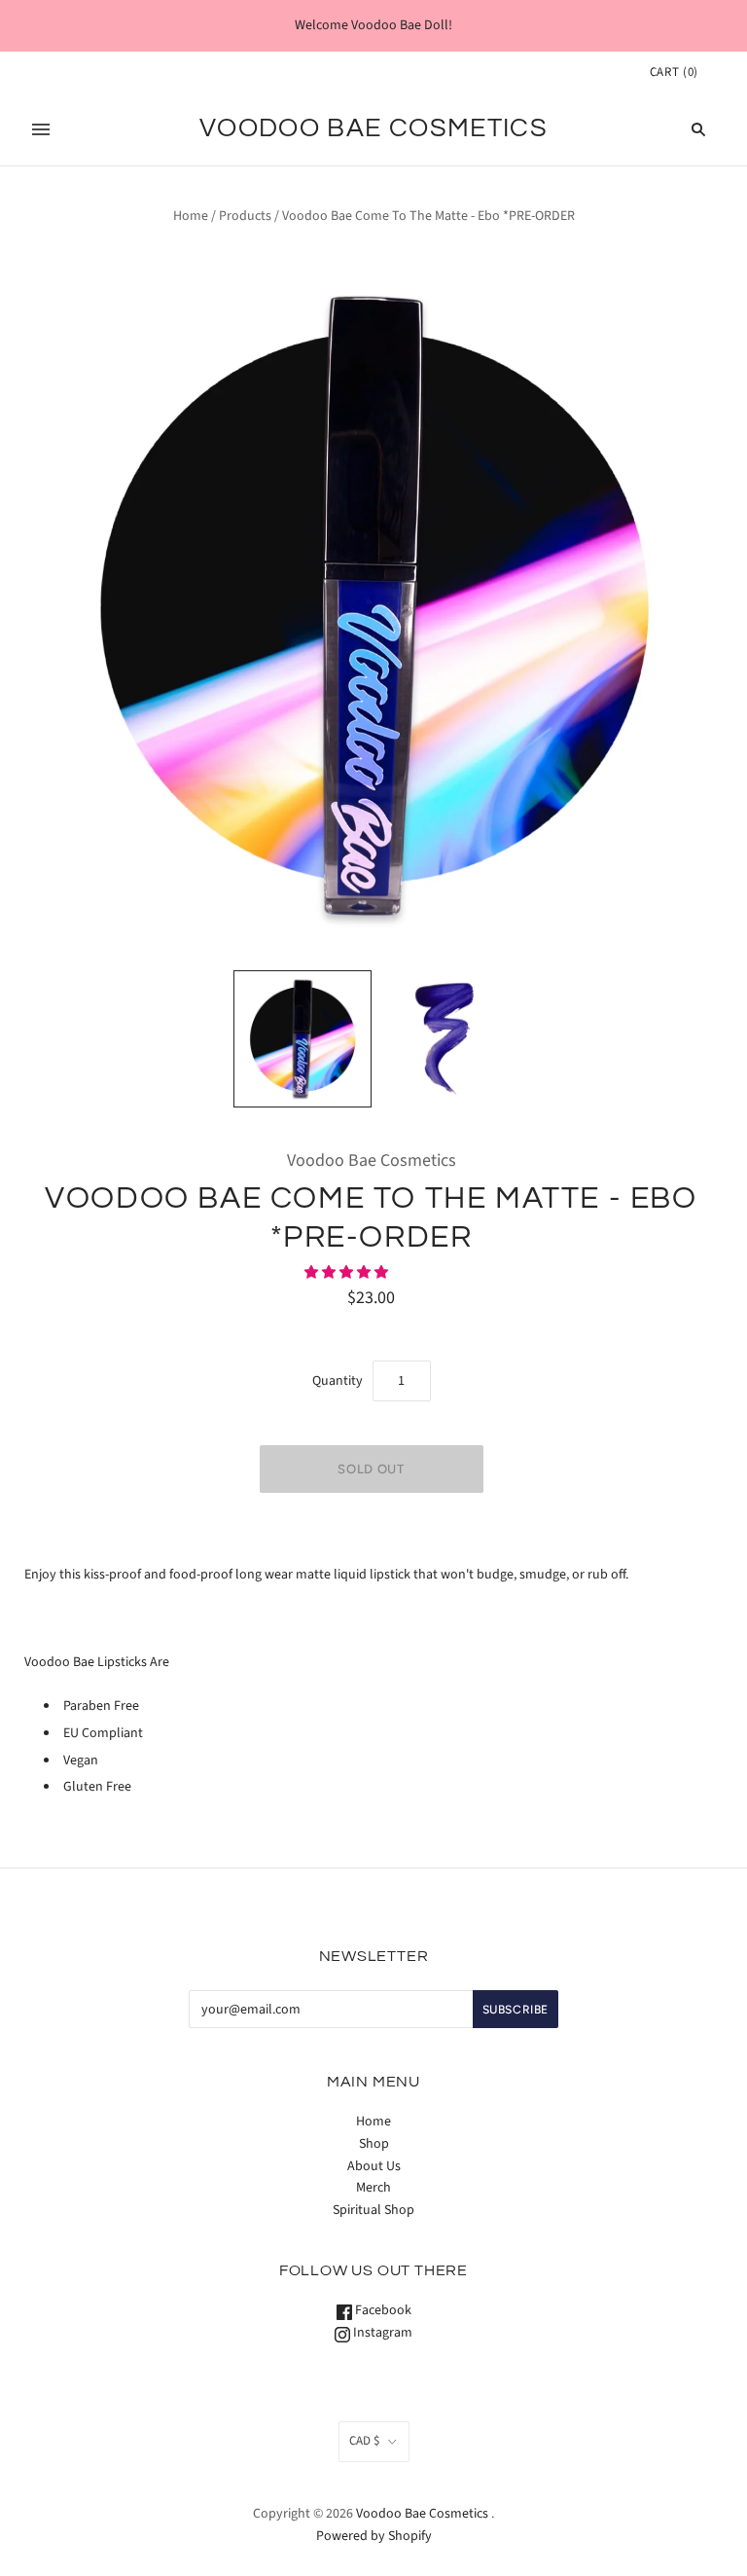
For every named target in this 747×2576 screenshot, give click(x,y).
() (674, 72)
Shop (374, 2144)
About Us (374, 2166)
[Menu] (41, 129)
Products (245, 216)
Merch (373, 2188)
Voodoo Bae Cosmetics (372, 1161)
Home (191, 216)
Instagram (381, 2333)
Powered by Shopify (374, 2536)
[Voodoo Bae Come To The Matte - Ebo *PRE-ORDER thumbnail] (302, 1039)
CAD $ (364, 2441)
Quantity (338, 1381)
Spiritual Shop (373, 2210)
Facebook (382, 2310)
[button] (348, 1273)
